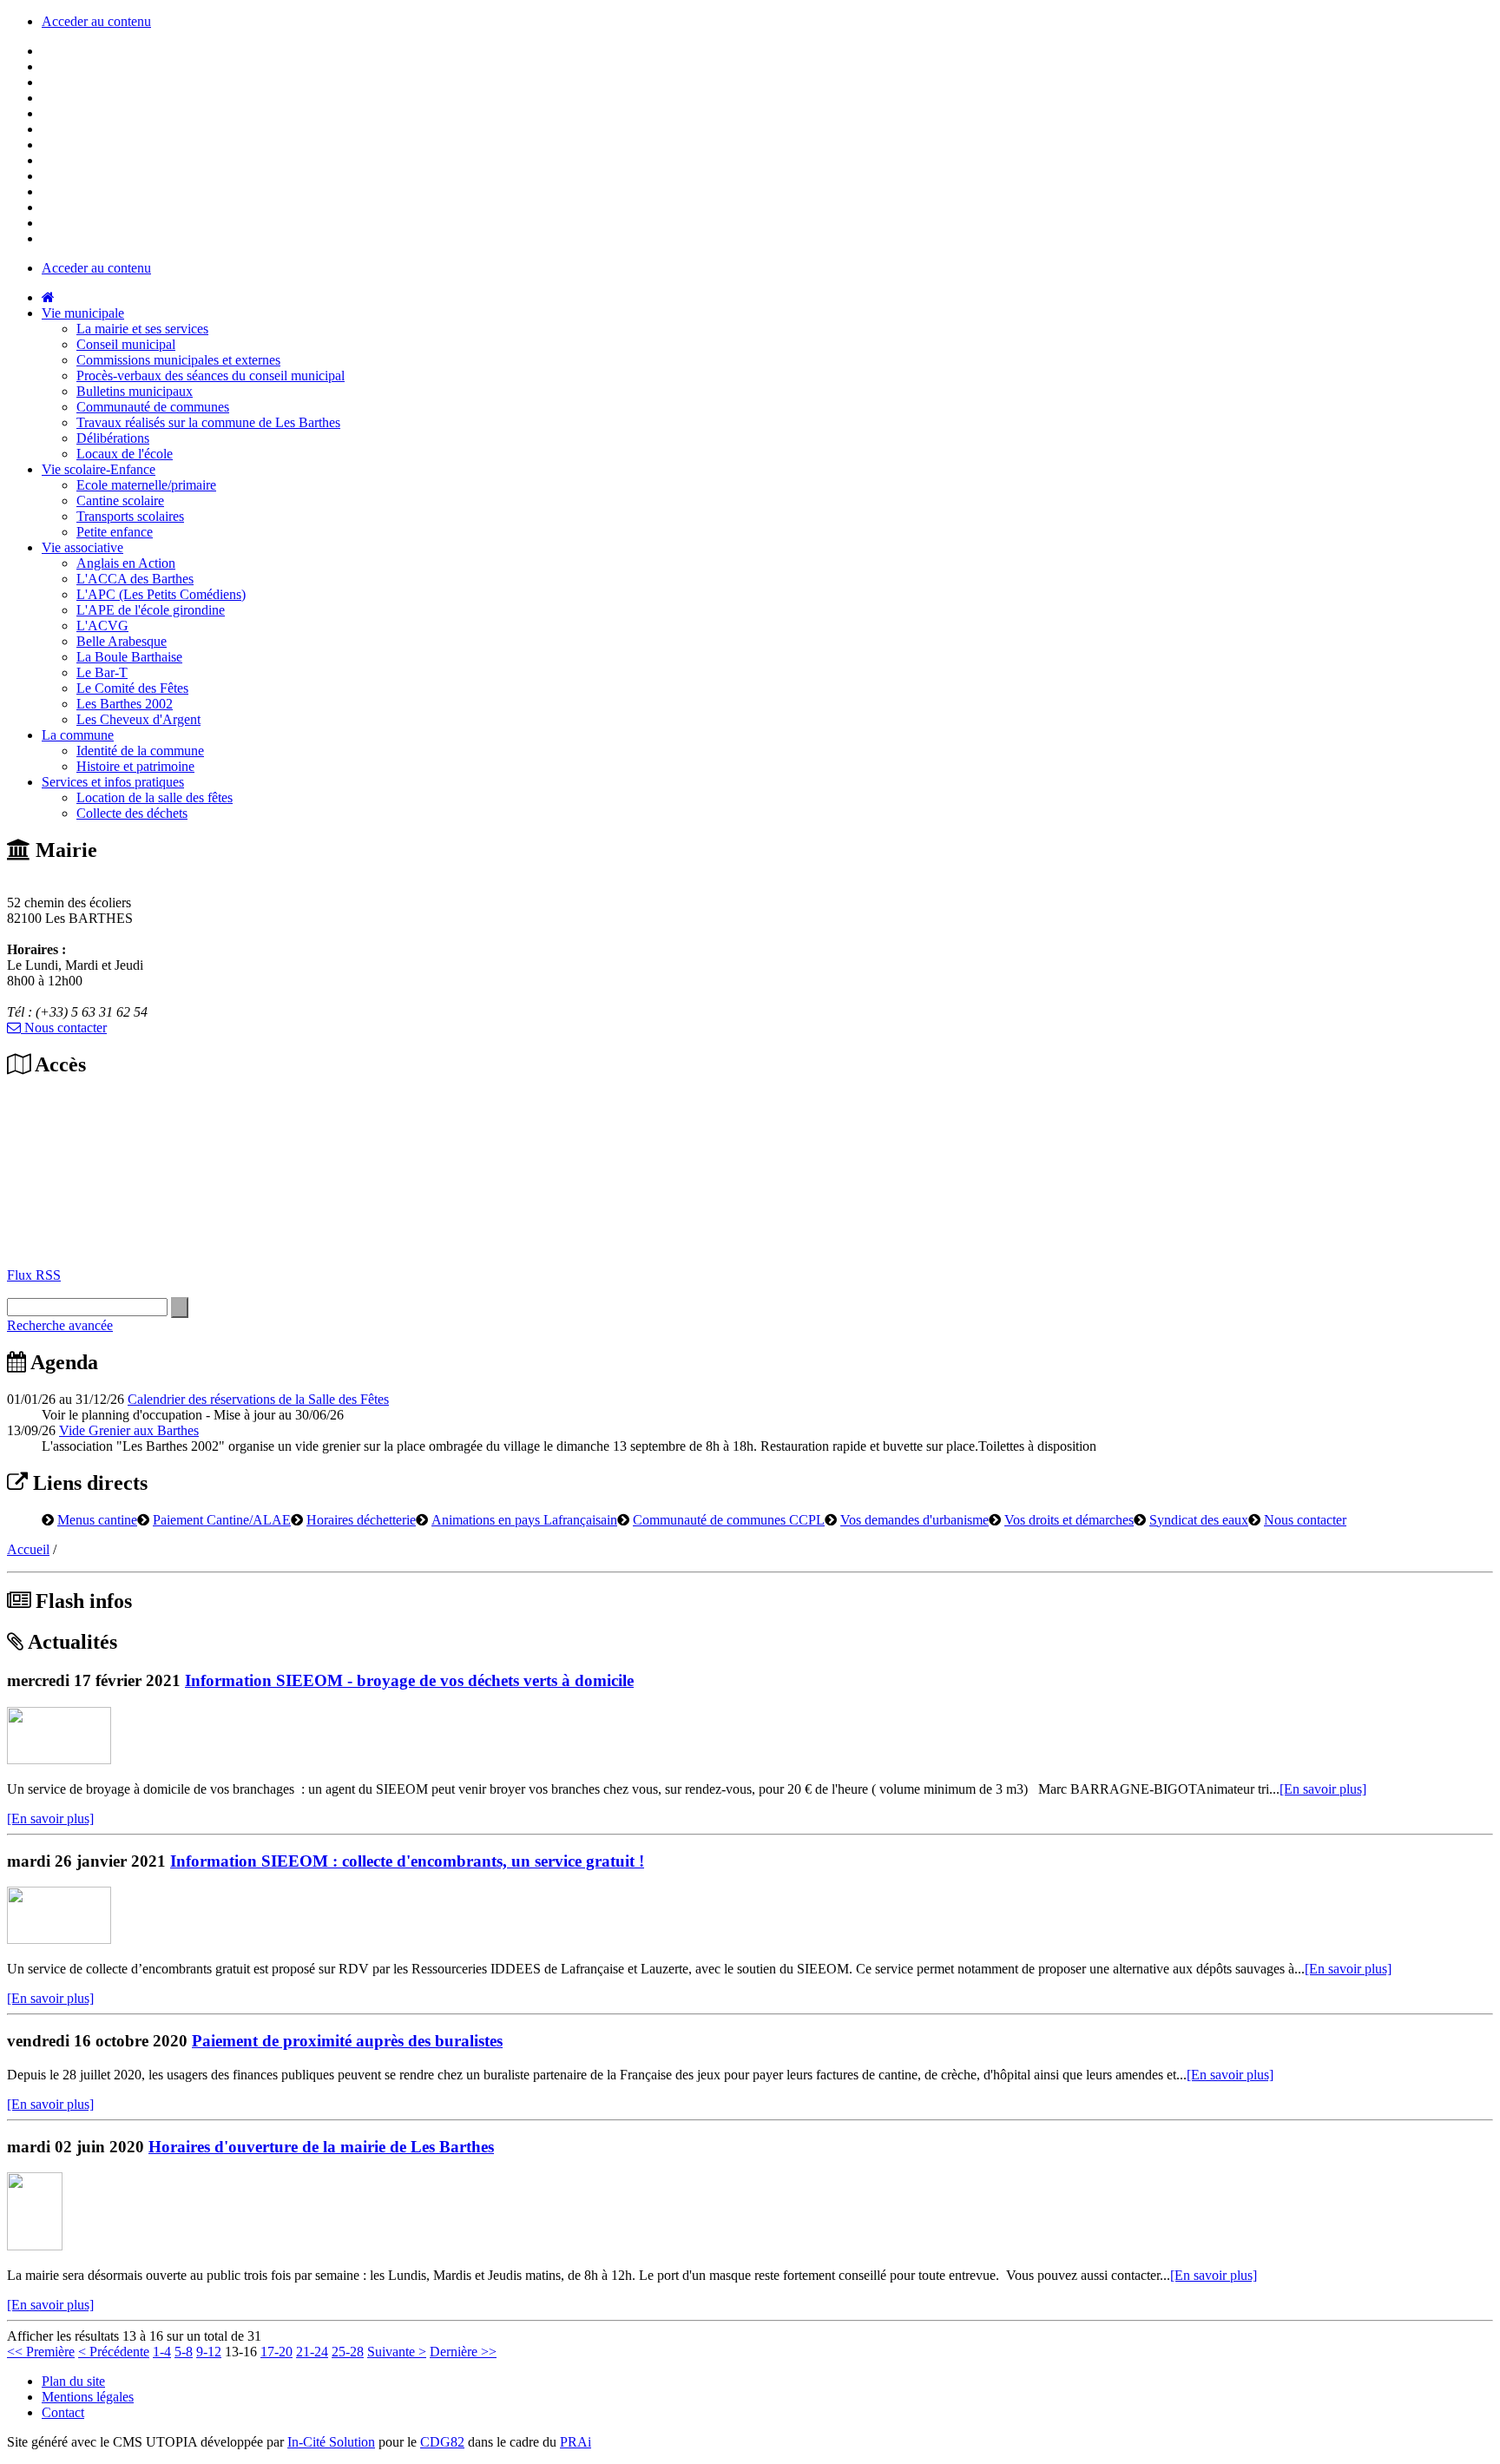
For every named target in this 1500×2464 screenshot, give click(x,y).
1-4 (162, 2352)
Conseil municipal (126, 344)
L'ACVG (102, 626)
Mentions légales (88, 2397)
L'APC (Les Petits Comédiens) (161, 594)
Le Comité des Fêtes (132, 688)
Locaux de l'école (125, 454)
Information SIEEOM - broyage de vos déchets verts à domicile (409, 1680)
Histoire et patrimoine (135, 766)
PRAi (576, 2442)
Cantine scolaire (120, 501)
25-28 (348, 2352)
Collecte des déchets (132, 813)
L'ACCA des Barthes (135, 579)
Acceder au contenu (96, 21)
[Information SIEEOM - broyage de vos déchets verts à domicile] (59, 1759)
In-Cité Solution (331, 2442)
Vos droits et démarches (1069, 1519)
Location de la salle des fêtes (155, 797)
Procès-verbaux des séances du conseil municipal (211, 376)
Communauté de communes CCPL (729, 1519)
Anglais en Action (126, 563)
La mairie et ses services (142, 329)
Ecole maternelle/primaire (146, 485)
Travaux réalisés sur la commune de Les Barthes (208, 422)
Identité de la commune (140, 751)
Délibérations (113, 438)
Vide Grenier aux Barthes (129, 1430)
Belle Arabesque (122, 641)
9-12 (209, 2352)
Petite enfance (115, 532)
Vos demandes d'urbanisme (914, 1519)
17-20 (276, 2352)
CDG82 (442, 2442)
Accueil (28, 1549)
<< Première (41, 2352)
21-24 (312, 2352)
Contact (63, 2412)
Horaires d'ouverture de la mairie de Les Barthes (321, 2147)
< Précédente (114, 2352)
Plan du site (73, 2381)
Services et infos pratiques (113, 782)
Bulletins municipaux (135, 391)
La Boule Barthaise (129, 657)
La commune (78, 735)
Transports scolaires (130, 516)
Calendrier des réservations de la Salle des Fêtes (258, 1399)
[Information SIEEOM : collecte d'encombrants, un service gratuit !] (59, 1939)
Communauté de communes (153, 407)
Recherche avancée (60, 1325)
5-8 (184, 2352)
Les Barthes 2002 (125, 704)
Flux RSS (34, 1275)
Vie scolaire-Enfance (99, 469)
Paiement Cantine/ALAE (222, 1519)
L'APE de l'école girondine (151, 610)
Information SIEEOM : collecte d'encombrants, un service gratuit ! (407, 1861)
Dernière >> (463, 2352)
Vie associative (82, 547)
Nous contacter (64, 1028)
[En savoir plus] (1323, 1789)
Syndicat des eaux (1199, 1519)
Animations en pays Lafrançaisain (524, 1519)
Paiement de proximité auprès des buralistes (347, 2041)
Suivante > (397, 2352)
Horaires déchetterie (361, 1519)
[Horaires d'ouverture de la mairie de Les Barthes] (35, 2246)
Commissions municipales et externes (178, 360)
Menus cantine (97, 1519)
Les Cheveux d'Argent (138, 719)
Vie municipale (83, 313)
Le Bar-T (102, 672)
